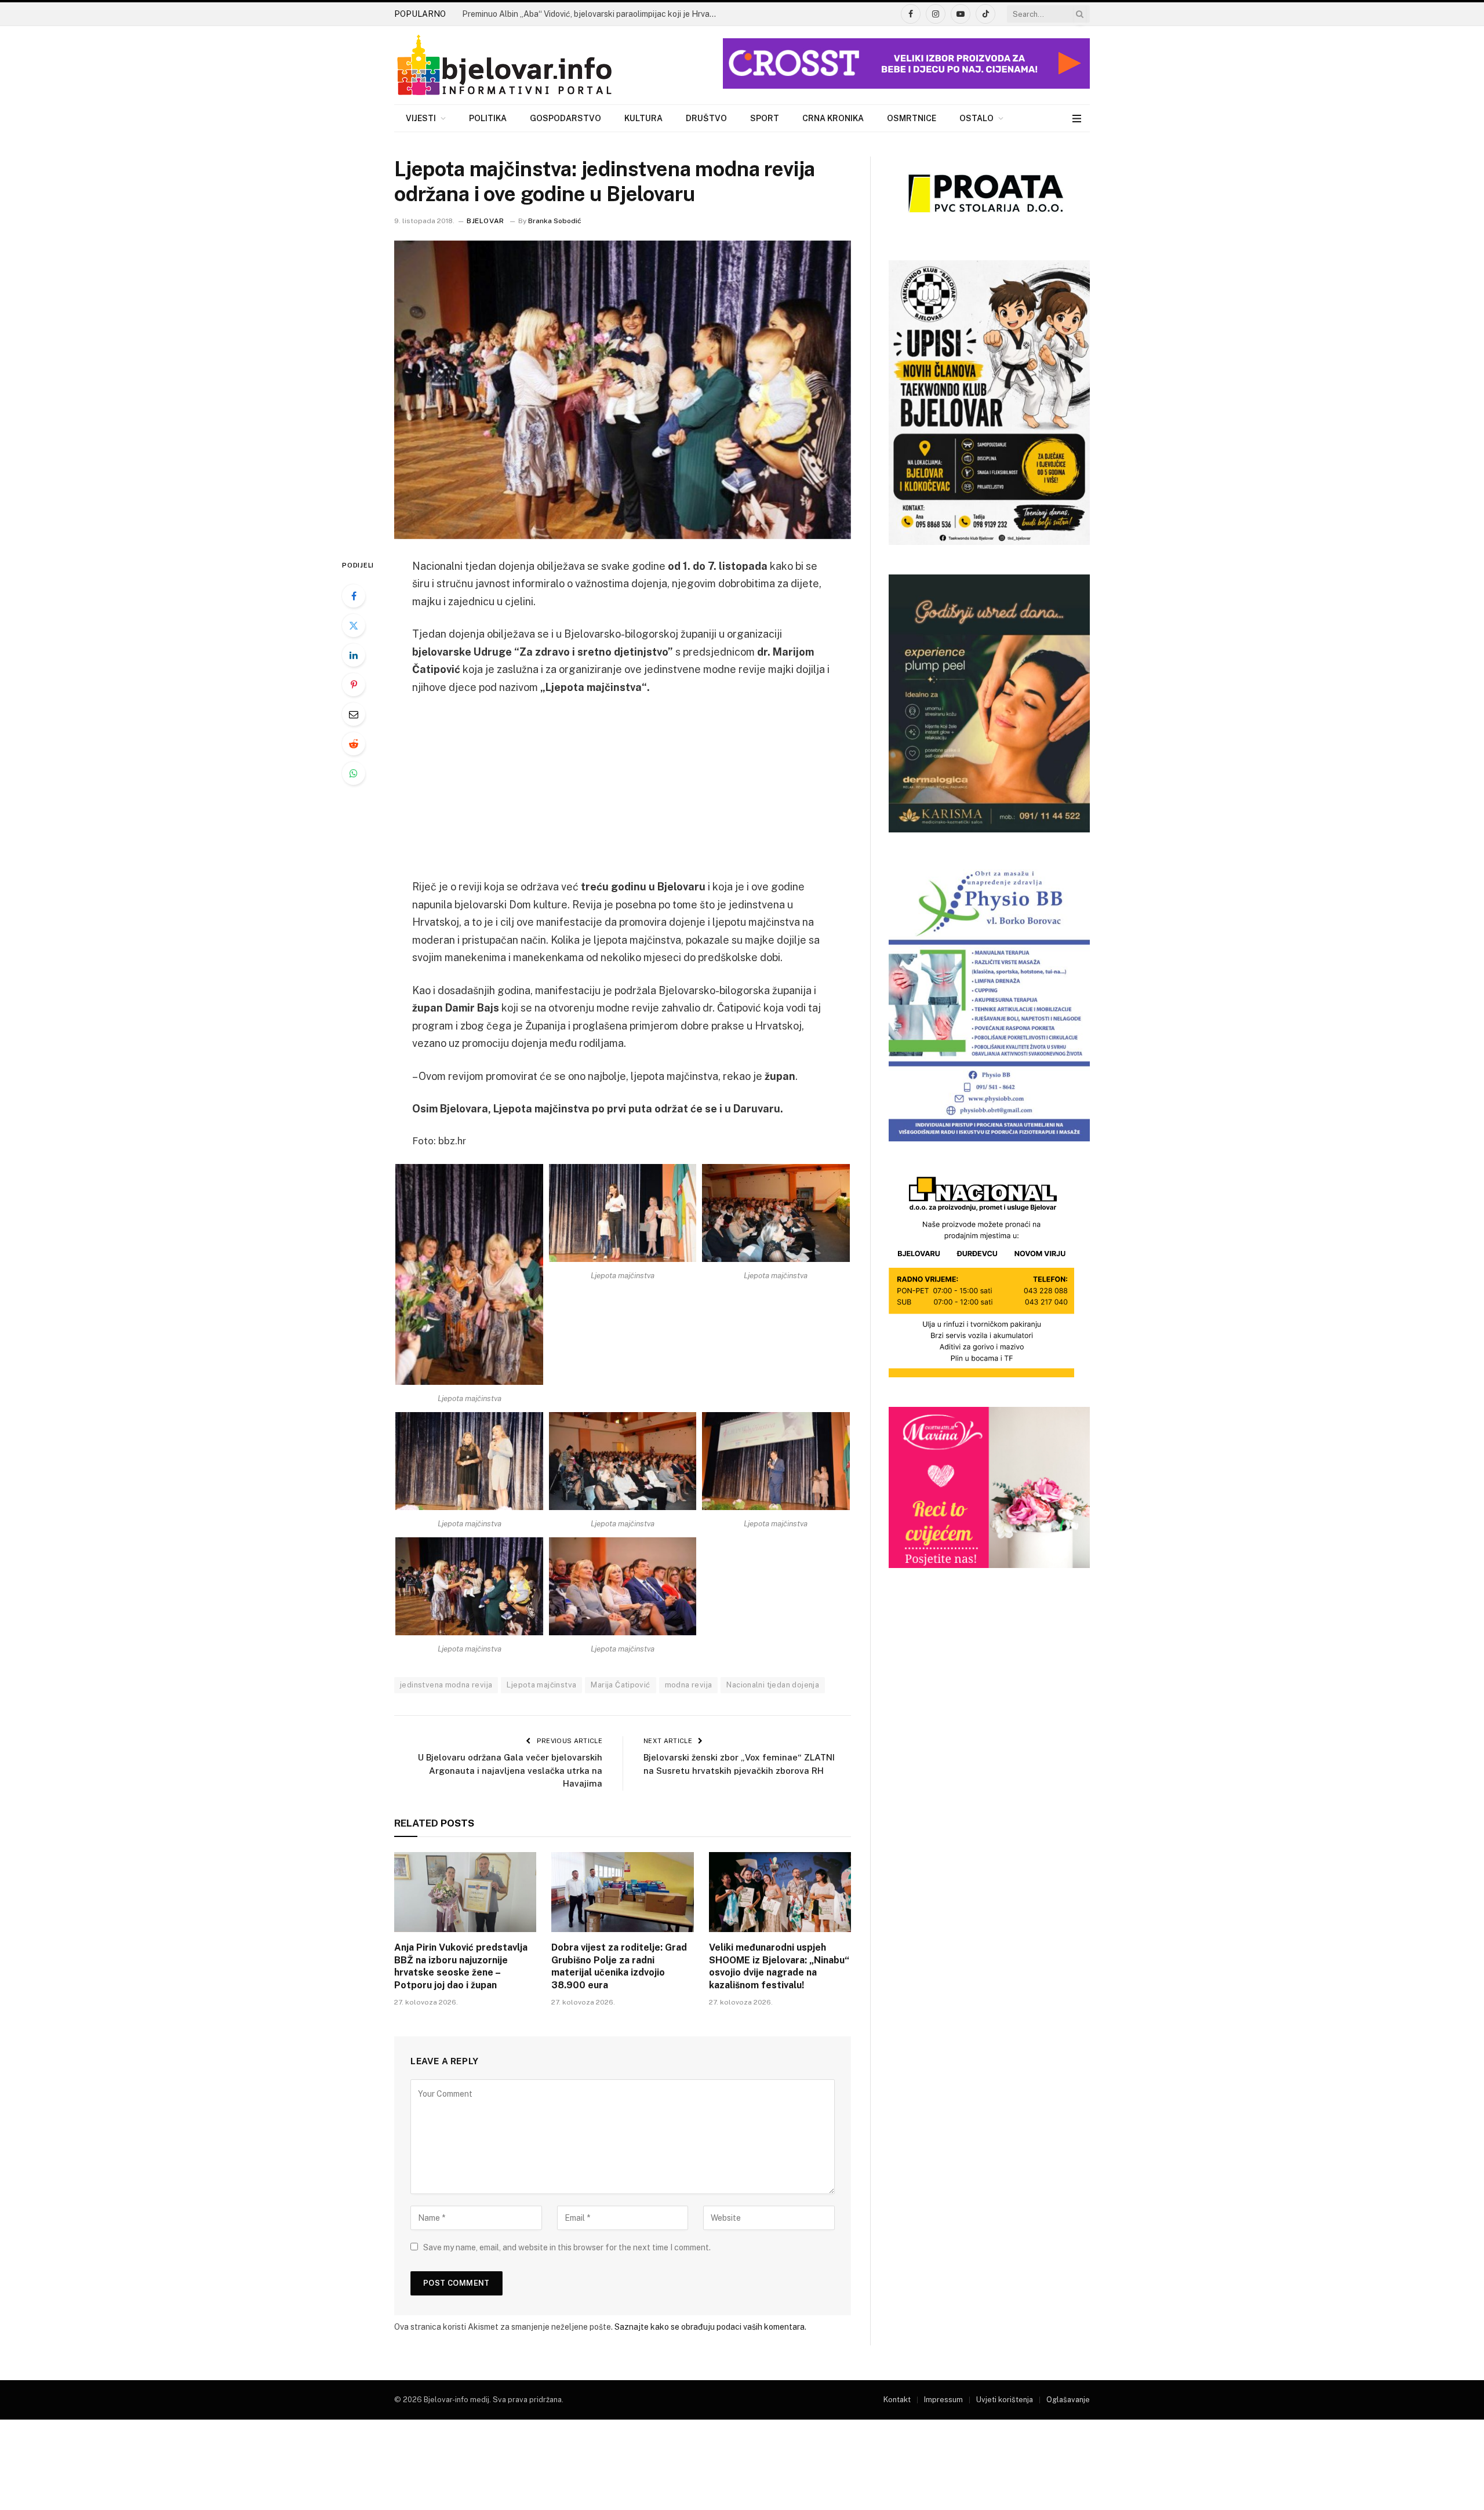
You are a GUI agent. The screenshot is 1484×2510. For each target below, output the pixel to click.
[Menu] (1077, 119)
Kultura (643, 118)
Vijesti (421, 118)
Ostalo (976, 118)
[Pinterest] (354, 685)
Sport (765, 118)
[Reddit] (354, 744)
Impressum (943, 2400)
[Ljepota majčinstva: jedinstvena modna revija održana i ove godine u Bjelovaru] (623, 390)
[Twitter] (354, 625)
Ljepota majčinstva (541, 1685)
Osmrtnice (912, 118)
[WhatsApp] (354, 773)
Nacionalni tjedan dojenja (773, 1685)
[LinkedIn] (354, 655)
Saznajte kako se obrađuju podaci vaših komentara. (710, 2327)
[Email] (354, 714)
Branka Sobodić (555, 221)
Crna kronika (833, 118)
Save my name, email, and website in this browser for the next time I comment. (567, 2247)
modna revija (689, 1685)
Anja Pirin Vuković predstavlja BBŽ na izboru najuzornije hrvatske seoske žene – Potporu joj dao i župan (461, 1966)
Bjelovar (485, 221)
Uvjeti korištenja (1005, 2400)
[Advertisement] (623, 792)
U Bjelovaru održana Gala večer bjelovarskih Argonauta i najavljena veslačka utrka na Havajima (510, 1770)
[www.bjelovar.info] (504, 66)
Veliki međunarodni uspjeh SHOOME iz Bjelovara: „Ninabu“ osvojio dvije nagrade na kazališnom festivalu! (779, 1966)
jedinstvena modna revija (446, 1685)
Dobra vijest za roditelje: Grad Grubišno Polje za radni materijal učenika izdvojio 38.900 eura (619, 1966)
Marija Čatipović (620, 1685)
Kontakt (897, 2400)
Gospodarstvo (565, 118)
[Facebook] (354, 596)
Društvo (706, 118)
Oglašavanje (1068, 2400)
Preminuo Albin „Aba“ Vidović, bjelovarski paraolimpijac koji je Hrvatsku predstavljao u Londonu (592, 14)
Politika (488, 118)
